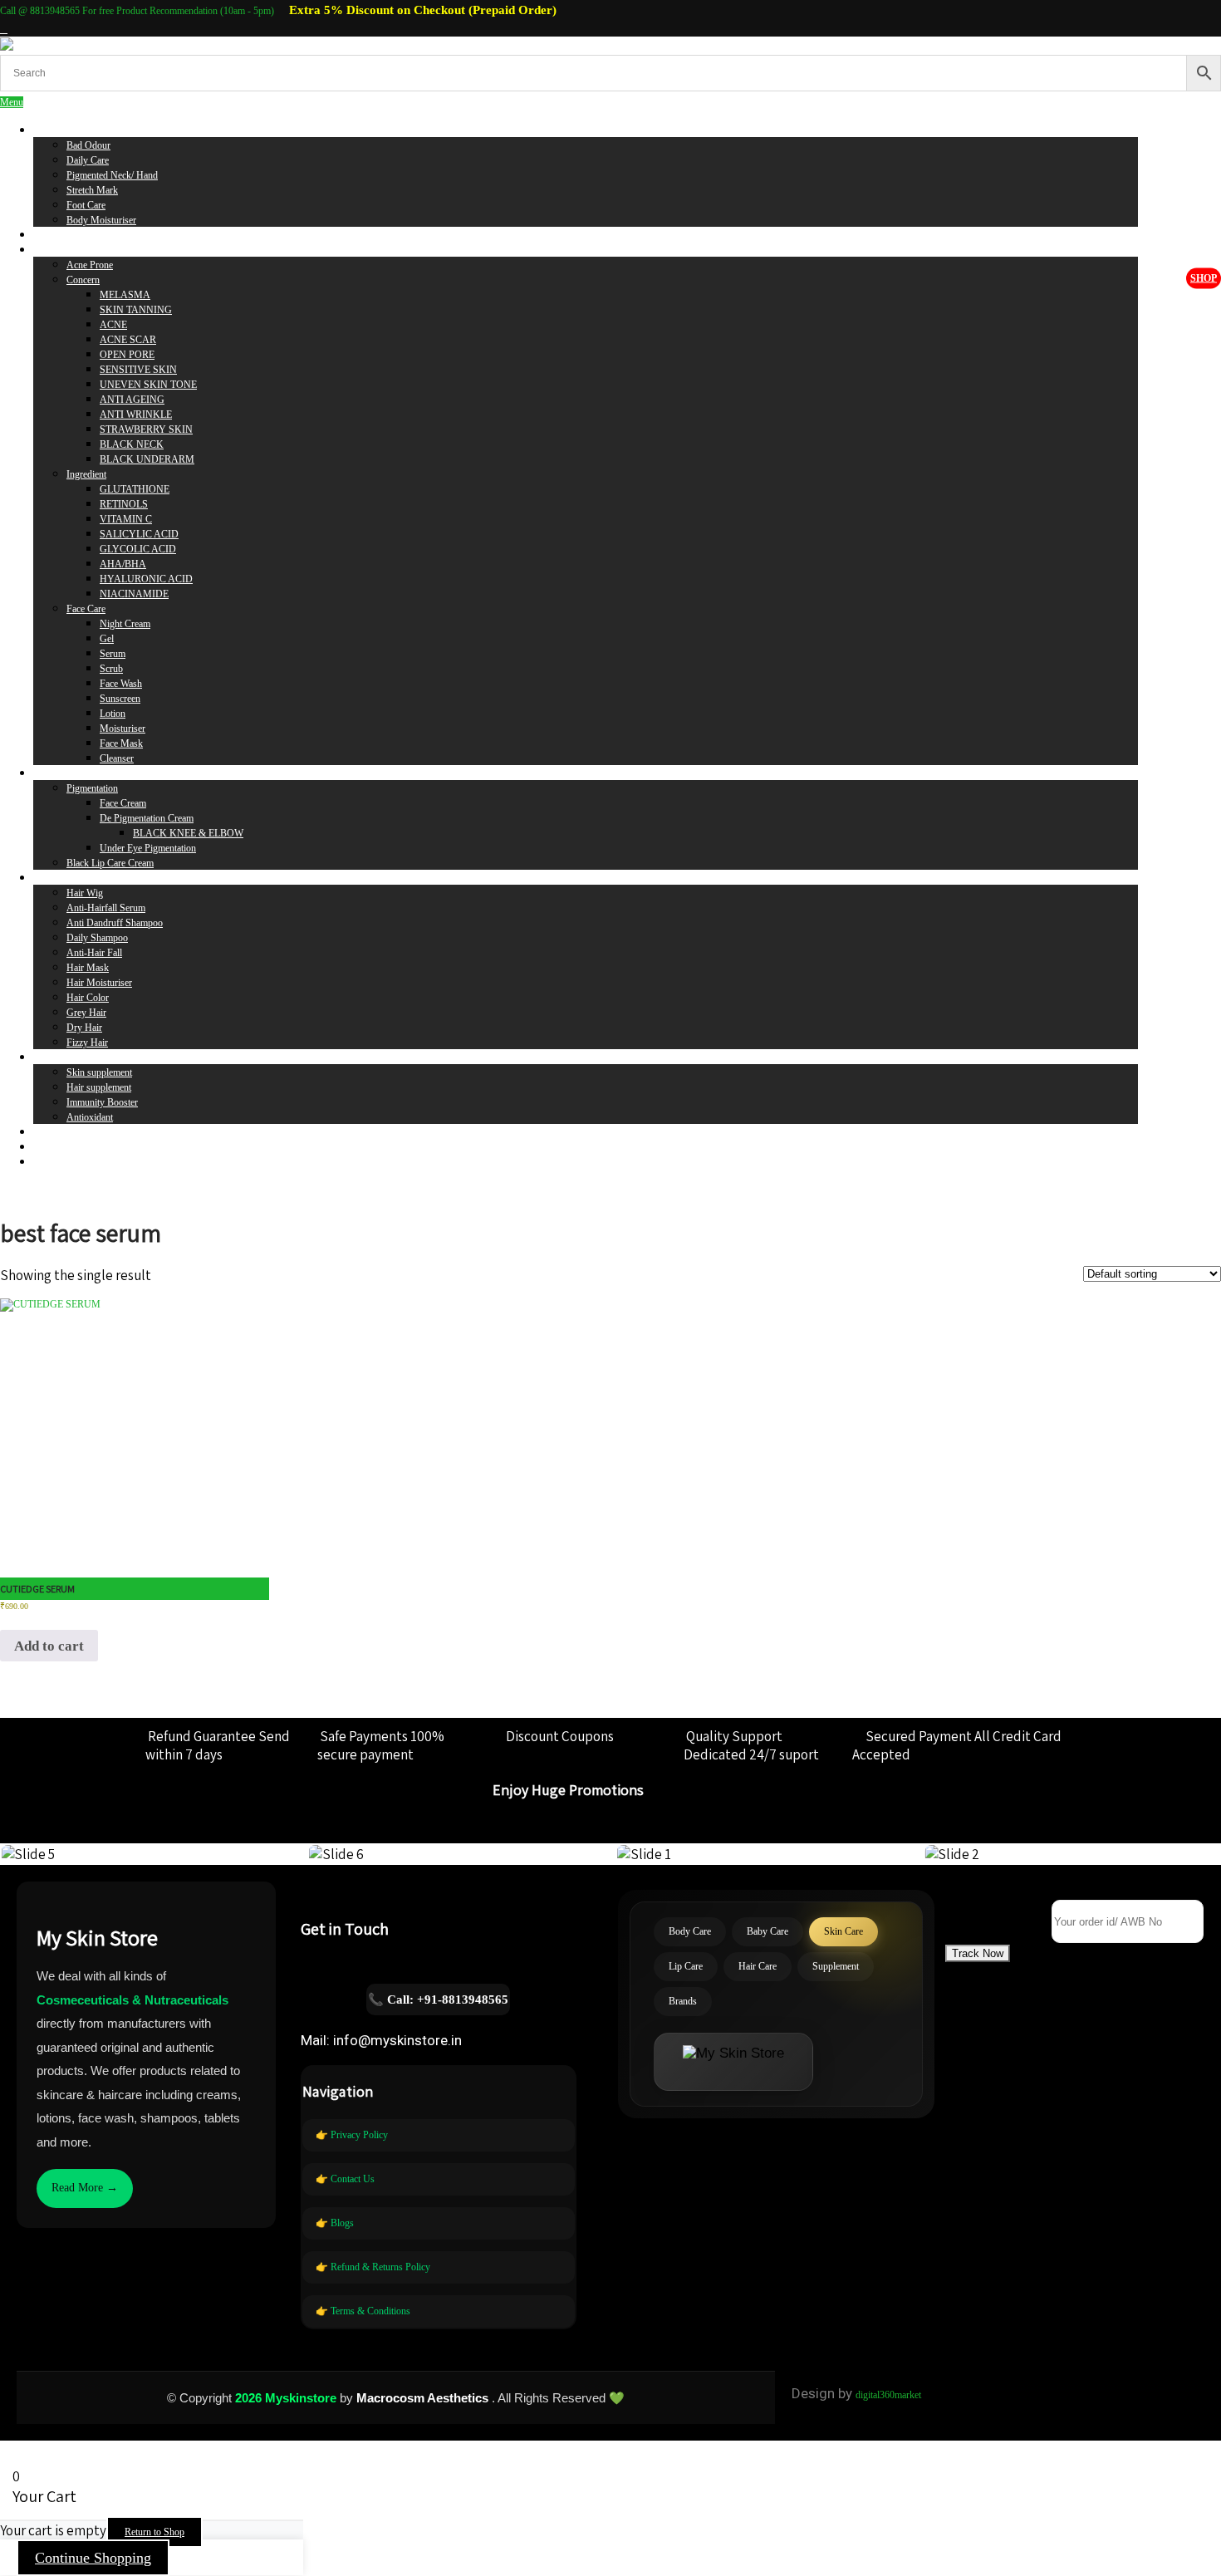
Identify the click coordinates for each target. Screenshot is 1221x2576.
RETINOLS (124, 504)
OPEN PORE (127, 355)
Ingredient (86, 474)
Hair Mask (88, 968)
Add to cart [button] (49, 1646)
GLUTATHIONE (135, 489)
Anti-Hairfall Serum (106, 908)
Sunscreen (120, 699)
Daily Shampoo (97, 938)
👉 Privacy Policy (352, 2135)
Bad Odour (88, 145)
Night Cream (125, 624)
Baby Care (54, 235)
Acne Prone (90, 265)
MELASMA (125, 295)
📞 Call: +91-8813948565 (438, 1999)
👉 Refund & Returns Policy (373, 2267)
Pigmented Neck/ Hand (112, 175)
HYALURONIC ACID (146, 579)
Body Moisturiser (101, 220)
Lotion (113, 714)
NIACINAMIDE (134, 594)
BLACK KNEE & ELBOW (188, 833)
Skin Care (53, 250)
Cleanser (117, 758)
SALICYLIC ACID (139, 534)
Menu (12, 102)
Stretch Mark (92, 190)
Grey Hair (86, 1013)
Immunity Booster (102, 1102)
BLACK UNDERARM (147, 459)
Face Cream (123, 803)
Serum (113, 654)
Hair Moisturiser (99, 983)
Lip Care (50, 773)
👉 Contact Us (345, 2179)
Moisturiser (123, 729)
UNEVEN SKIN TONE (148, 385)
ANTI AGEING (132, 400)
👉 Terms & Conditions (363, 2311)
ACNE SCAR (128, 340)
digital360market (888, 2395)
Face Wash (121, 684)
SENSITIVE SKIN (138, 370)
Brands (47, 1132)
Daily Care (88, 160)
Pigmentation (92, 788)
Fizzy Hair (87, 1043)
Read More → (85, 2188)
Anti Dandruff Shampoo (115, 923)
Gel (107, 639)
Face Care (86, 609)
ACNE (113, 325)
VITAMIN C (126, 519)
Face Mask (121, 743)
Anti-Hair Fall (94, 953)
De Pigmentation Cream (147, 818)
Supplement (56, 1057)
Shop (1204, 278)
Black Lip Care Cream (110, 863)
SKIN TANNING (136, 310)
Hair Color (88, 998)
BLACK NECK (132, 444)
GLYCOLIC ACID (138, 549)
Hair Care (52, 878)
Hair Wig (85, 893)
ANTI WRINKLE (136, 415)
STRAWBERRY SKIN (146, 429)
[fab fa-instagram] (4, 29)
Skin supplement (99, 1072)
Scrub (111, 669)
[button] (978, 1953)
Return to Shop (154, 2532)
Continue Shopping (93, 2558)
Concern (83, 280)
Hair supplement (99, 1087)
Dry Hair (84, 1028)
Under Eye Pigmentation (148, 848)
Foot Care (86, 205)
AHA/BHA (123, 564)
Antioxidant (90, 1117)
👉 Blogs (335, 2223)
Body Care (54, 130)
